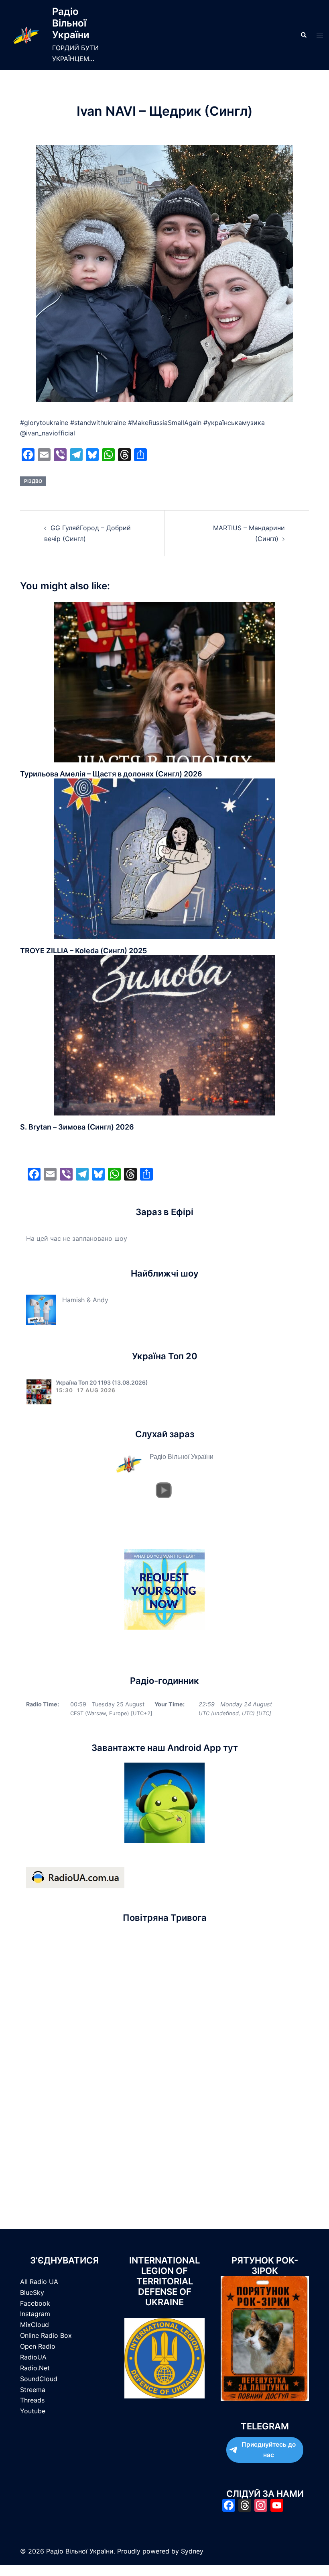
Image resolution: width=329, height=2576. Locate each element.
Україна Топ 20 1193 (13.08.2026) (102, 1382)
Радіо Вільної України (71, 23)
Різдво (33, 481)
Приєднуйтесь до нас (269, 2450)
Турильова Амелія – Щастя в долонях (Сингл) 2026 (111, 774)
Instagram (35, 2314)
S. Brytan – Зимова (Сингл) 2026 (77, 1127)
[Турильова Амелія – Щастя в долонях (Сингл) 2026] (164, 681)
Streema (33, 2390)
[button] (303, 35)
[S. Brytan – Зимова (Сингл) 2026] (164, 1035)
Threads (32, 2400)
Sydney (192, 2551)
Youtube (33, 2411)
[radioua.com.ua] (75, 1877)
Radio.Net (35, 2368)
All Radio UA (39, 2282)
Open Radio (38, 2346)
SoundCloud (39, 2379)
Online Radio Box (46, 2335)
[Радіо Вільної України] (26, 35)
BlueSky (32, 2292)
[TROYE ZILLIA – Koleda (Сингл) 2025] (164, 858)
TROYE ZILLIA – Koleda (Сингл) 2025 (83, 951)
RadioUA (33, 2357)
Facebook (35, 2303)
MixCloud (35, 2325)
